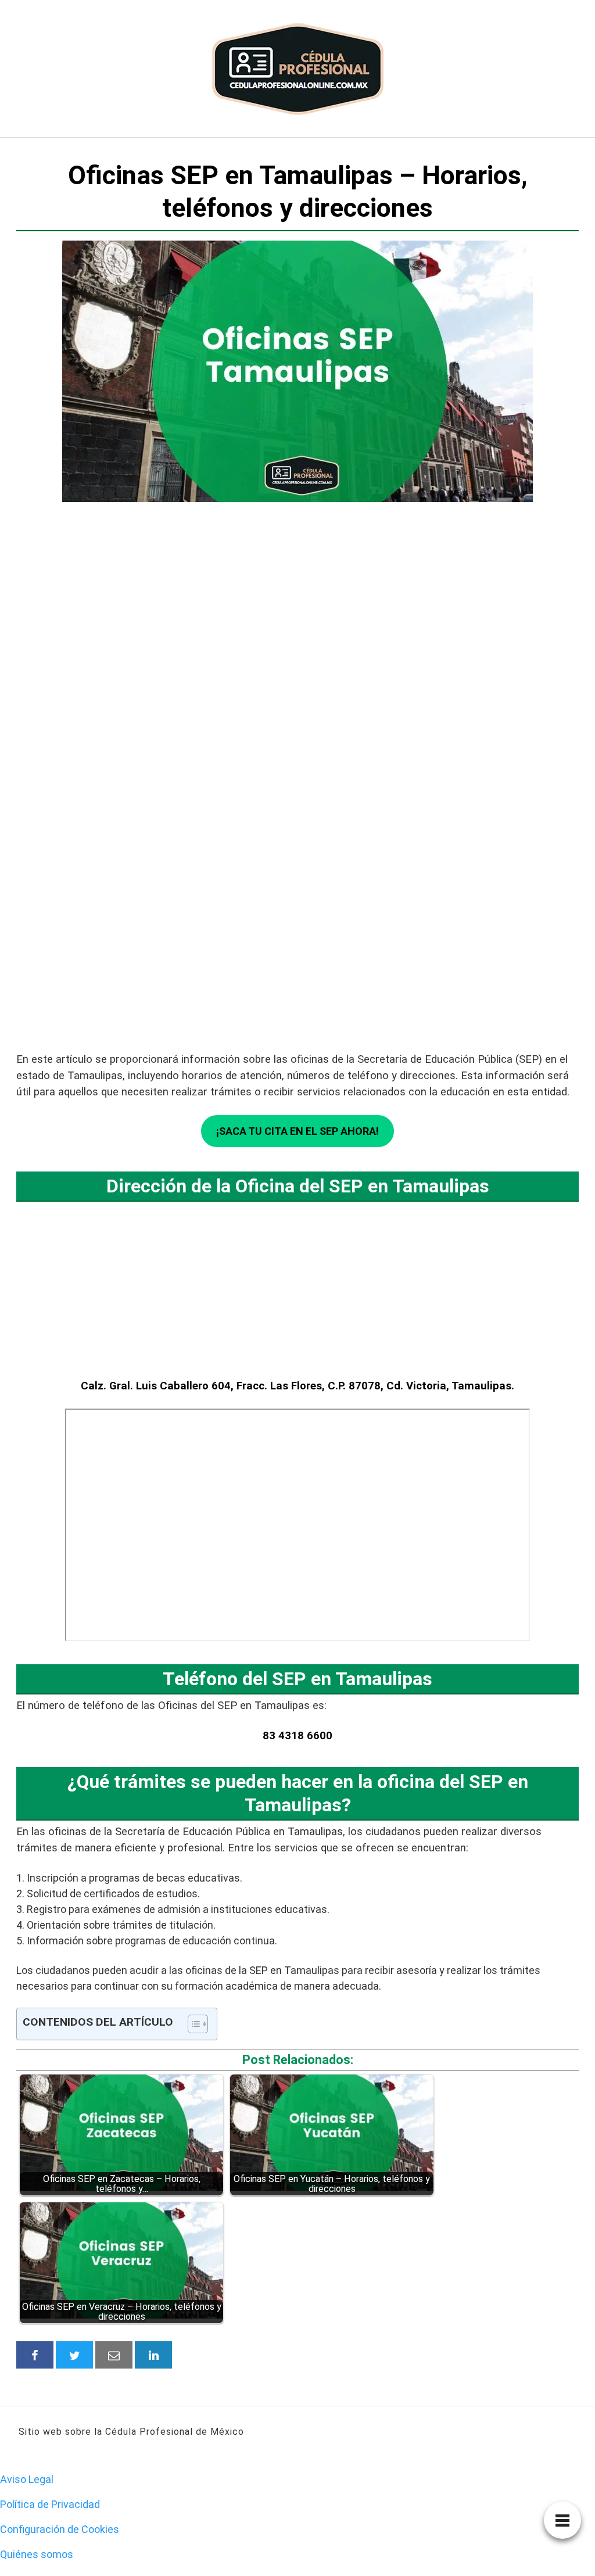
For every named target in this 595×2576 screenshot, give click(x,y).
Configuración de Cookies (60, 2529)
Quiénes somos (37, 2554)
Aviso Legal (27, 2479)
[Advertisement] (297, 695)
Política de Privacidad (50, 2504)
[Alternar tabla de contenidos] (192, 2024)
